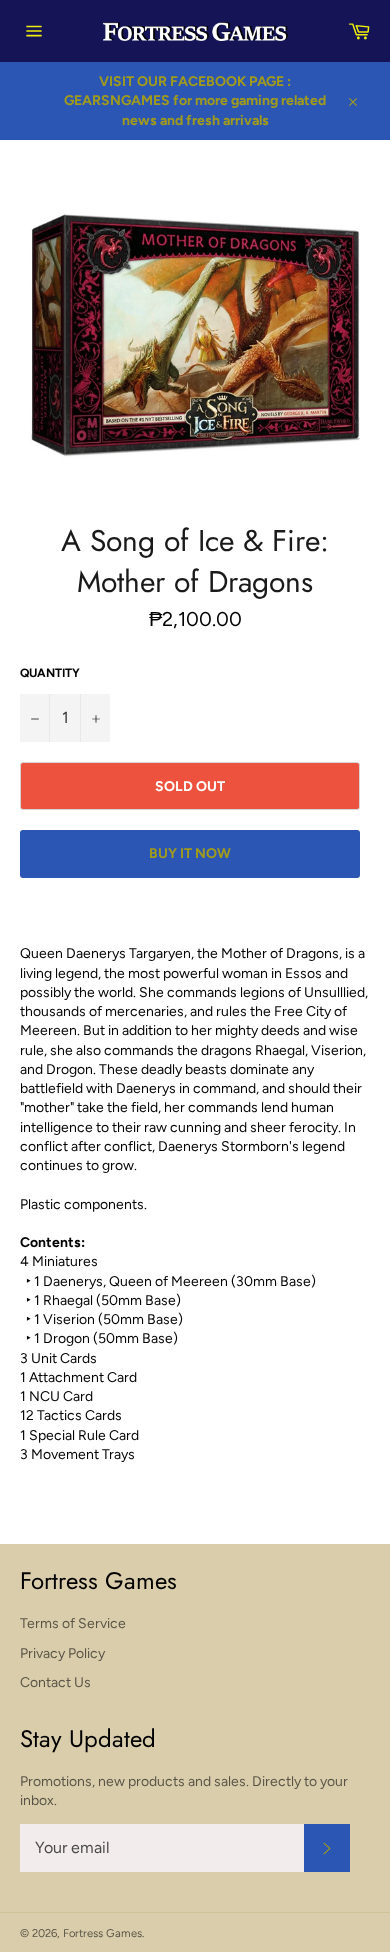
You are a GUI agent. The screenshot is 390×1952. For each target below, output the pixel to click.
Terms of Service (73, 1623)
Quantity (50, 673)
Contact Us (55, 1682)
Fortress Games (102, 1933)
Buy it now (190, 853)
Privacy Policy (62, 1653)
